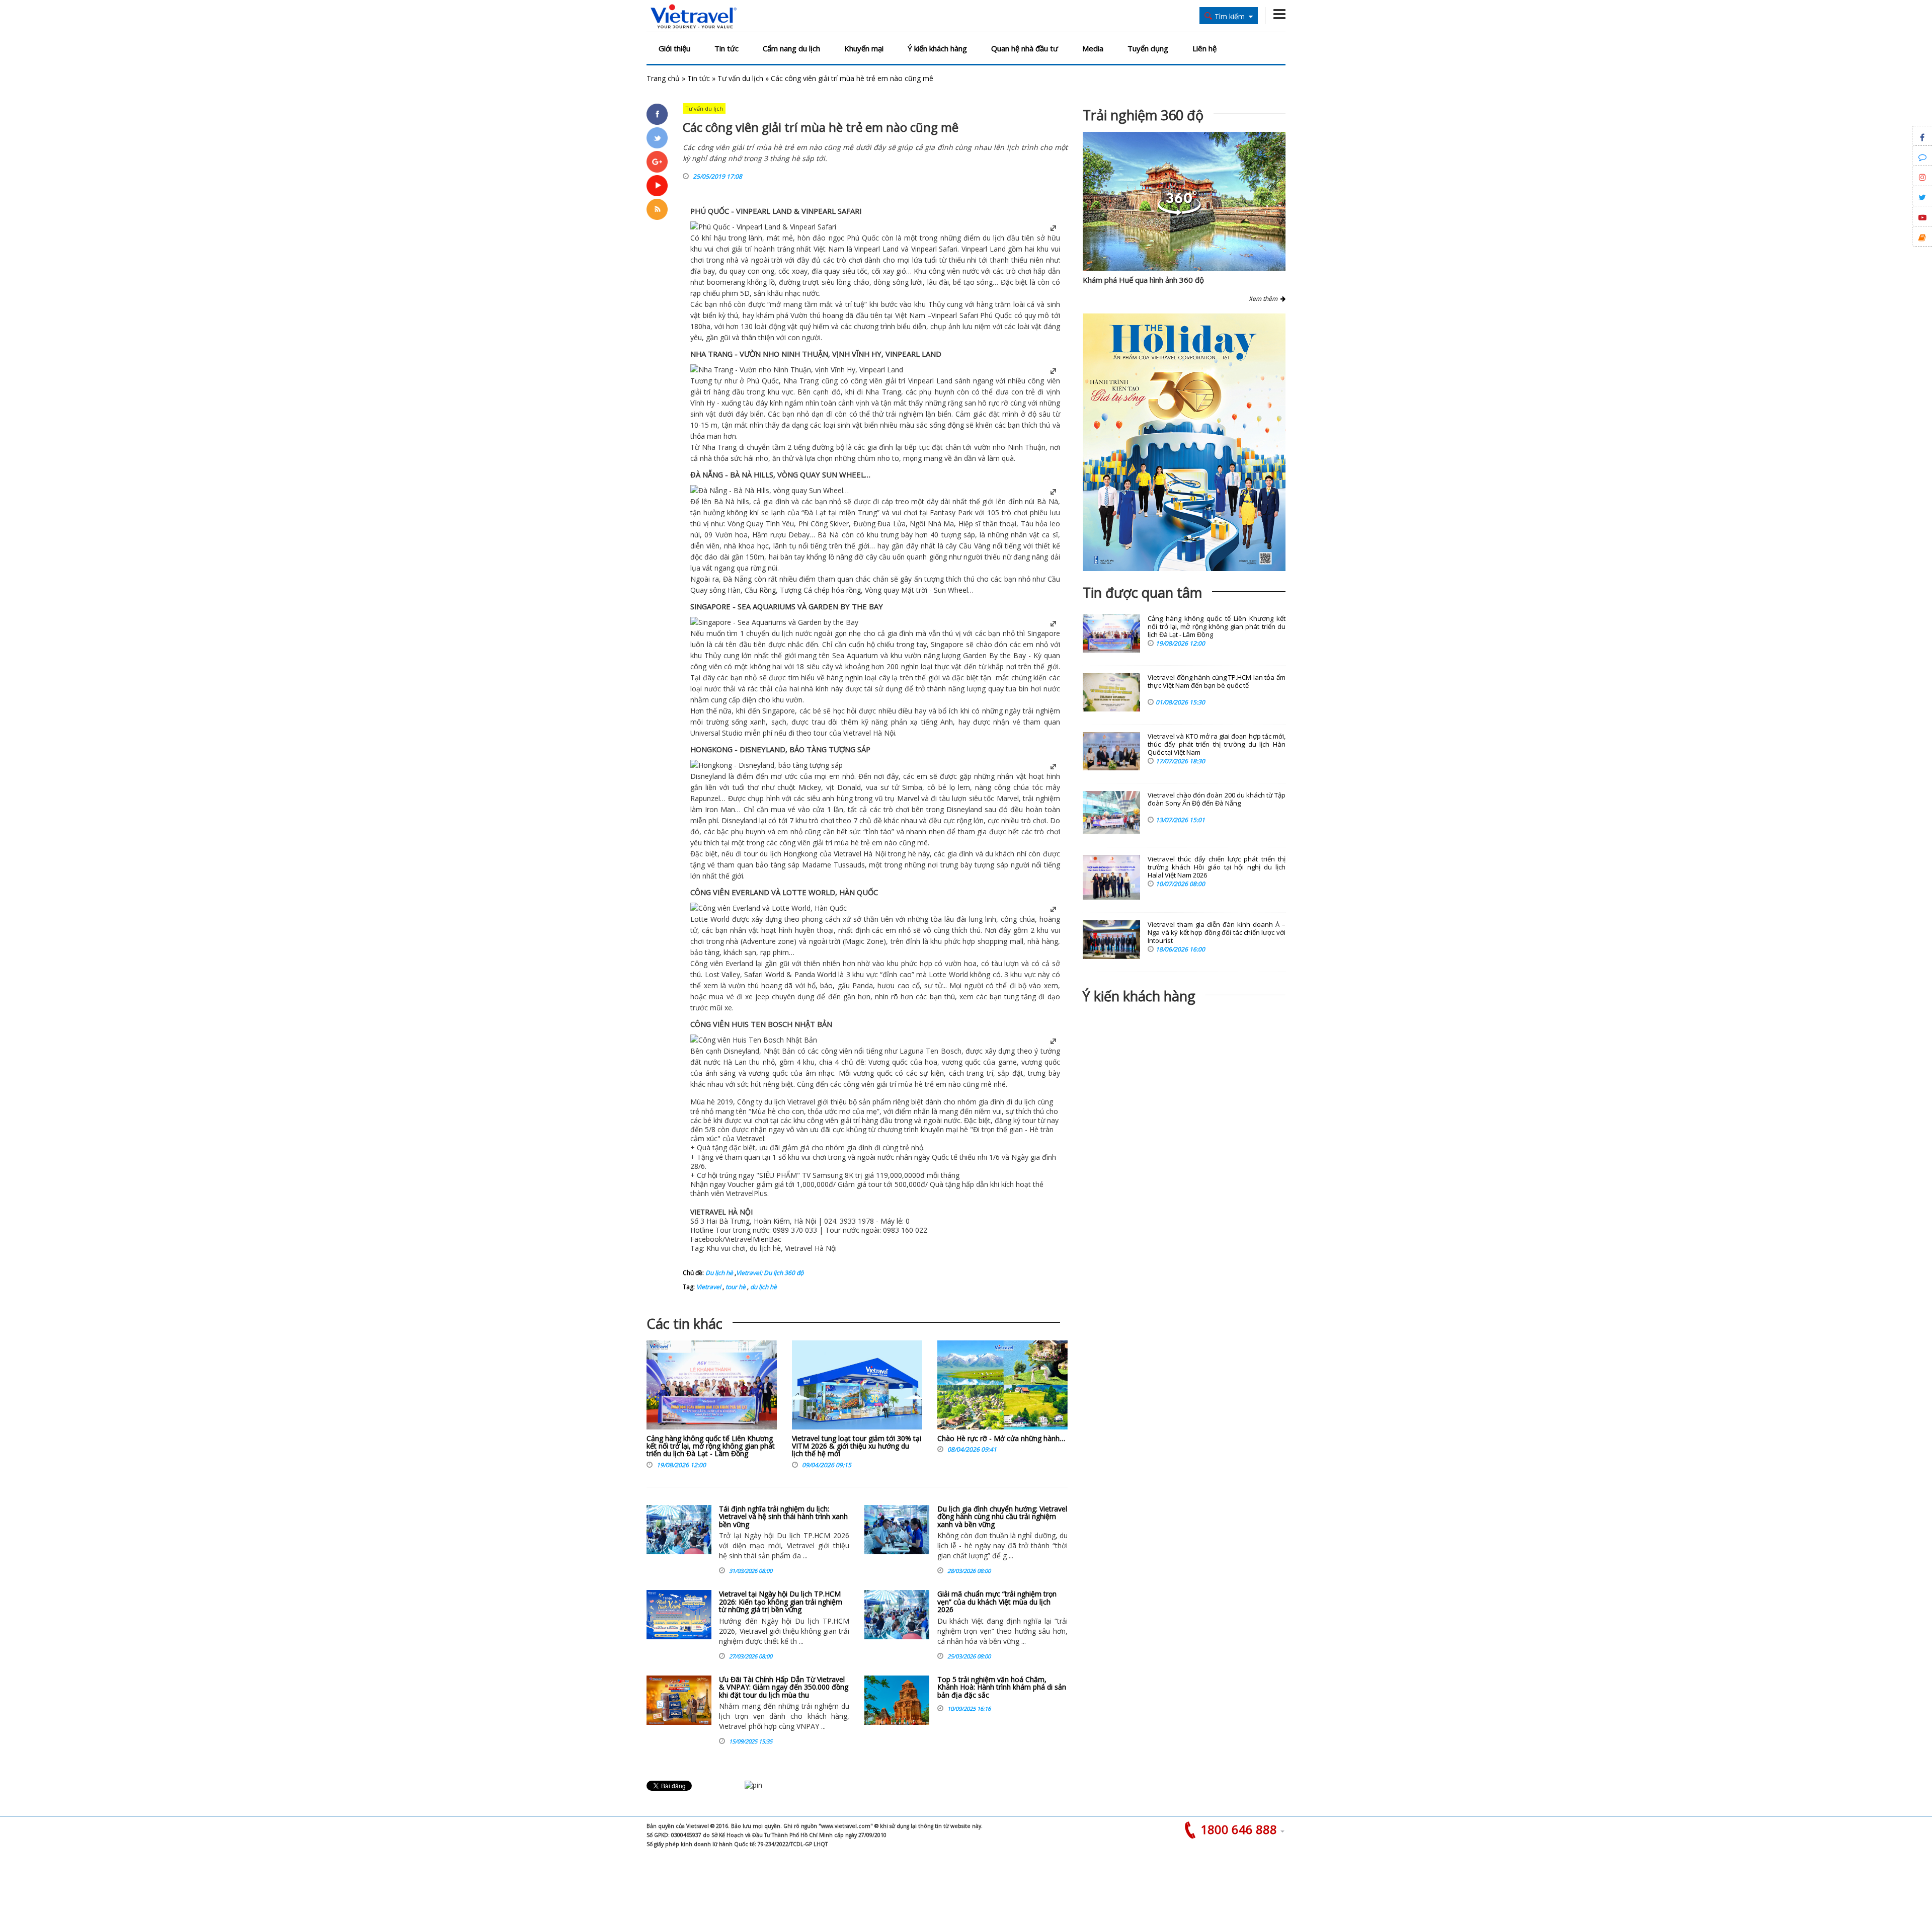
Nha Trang (801, 381)
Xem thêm (1265, 299)
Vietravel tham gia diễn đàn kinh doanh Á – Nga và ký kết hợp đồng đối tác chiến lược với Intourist (1217, 933)
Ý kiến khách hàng (937, 48)
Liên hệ (1204, 48)
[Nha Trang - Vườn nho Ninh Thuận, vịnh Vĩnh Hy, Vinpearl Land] (797, 370)
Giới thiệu (674, 48)
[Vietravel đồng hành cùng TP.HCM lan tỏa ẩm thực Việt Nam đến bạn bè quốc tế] (1111, 692)
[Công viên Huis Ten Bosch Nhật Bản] (754, 1040)
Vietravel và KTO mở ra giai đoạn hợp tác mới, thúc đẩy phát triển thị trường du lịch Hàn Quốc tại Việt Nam (1217, 744)
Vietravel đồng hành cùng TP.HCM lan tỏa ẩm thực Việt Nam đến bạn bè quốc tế (1217, 682)
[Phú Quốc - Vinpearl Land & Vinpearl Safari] (763, 227)
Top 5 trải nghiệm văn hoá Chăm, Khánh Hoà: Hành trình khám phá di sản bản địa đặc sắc (1002, 1687)
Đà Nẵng (737, 579)
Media (1093, 48)
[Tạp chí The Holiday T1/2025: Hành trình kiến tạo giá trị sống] (1184, 442)
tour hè (735, 1287)
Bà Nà (725, 501)
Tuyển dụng (1148, 48)
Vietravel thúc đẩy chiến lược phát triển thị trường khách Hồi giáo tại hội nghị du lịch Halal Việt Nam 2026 (1217, 867)
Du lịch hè (719, 1273)
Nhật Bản (779, 1051)
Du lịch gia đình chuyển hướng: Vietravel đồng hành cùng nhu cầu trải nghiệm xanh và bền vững (1002, 1517)
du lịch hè (763, 1287)
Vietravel (857, 733)
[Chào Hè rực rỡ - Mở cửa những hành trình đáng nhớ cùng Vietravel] (1002, 1387)
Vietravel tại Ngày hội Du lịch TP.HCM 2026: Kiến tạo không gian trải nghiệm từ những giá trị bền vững (781, 1602)
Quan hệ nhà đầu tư (1025, 48)
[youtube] (657, 186)
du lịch (993, 238)
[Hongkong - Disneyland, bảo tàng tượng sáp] (767, 765)
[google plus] (657, 162)
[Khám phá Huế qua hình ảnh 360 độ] (1179, 213)
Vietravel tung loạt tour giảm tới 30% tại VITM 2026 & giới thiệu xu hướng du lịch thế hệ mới (857, 1446)
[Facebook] (657, 114)
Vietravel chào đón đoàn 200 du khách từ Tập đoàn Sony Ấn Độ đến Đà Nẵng (1217, 799)
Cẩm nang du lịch (791, 48)
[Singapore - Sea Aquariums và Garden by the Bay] (774, 622)
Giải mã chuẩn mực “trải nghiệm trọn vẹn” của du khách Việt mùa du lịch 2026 (997, 1602)
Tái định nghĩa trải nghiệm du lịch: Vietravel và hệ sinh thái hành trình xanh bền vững (783, 1517)
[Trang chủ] (694, 17)
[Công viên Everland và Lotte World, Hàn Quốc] (769, 908)
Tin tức (727, 48)
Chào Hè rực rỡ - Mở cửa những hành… (1001, 1438)
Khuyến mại (864, 48)
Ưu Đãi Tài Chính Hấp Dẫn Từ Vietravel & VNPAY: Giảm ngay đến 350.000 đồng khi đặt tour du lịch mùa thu (784, 1687)
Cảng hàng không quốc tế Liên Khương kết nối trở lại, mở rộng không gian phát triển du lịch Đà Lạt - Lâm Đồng (711, 1446)
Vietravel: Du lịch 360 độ (770, 1273)
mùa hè (847, 843)
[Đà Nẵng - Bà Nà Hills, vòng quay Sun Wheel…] (770, 490)
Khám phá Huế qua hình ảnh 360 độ (1143, 280)
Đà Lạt (815, 512)
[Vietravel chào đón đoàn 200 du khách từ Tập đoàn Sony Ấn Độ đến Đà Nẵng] (1111, 813)
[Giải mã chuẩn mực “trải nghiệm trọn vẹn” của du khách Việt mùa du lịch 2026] (897, 1615)
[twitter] (657, 138)
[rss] (657, 209)
